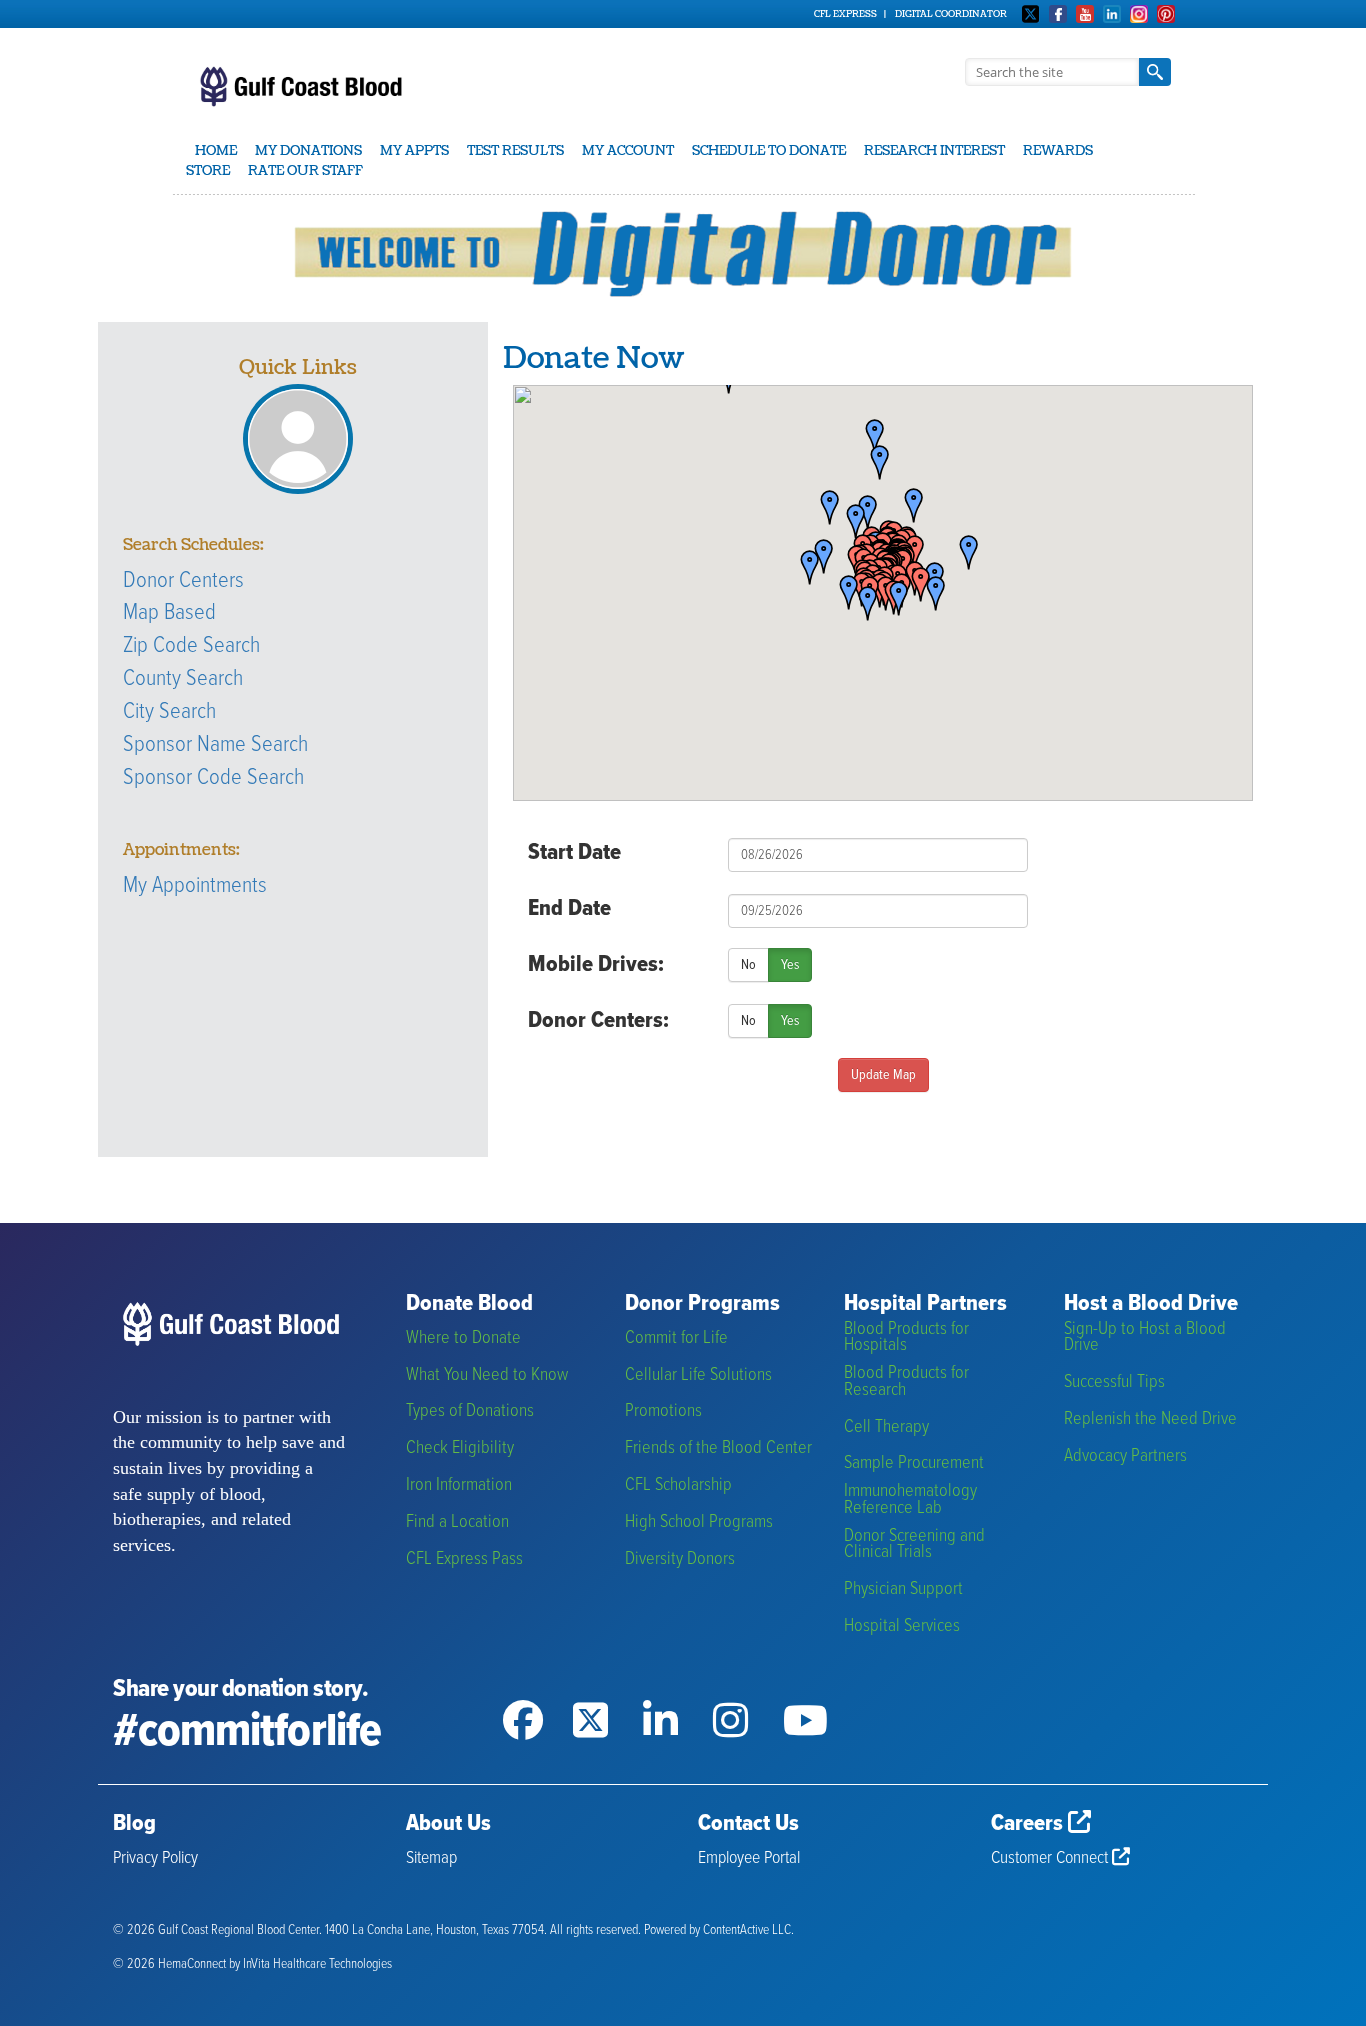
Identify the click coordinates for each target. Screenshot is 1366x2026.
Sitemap (431, 1858)
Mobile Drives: (596, 965)
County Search (183, 679)
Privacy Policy (155, 1858)
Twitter (1031, 14)
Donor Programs (702, 1304)
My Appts (414, 151)
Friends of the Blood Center (718, 1448)
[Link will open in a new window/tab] (538, 1695)
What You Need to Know (487, 1375)
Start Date (574, 853)
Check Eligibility (460, 1448)
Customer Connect (1051, 1858)
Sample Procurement (914, 1463)
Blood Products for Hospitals (906, 1337)
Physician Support (903, 1589)
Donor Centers (183, 581)
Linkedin (1112, 14)
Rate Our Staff (305, 171)
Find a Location (457, 1522)
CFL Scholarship (678, 1485)
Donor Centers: (598, 1021)
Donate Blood (469, 1304)
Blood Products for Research (906, 1381)
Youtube (1085, 14)
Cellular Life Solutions (698, 1375)
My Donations (308, 151)
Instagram (1139, 14)
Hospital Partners (925, 1304)
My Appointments (195, 886)
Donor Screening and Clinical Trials (914, 1544)
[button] (962, 553)
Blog (134, 1824)
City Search (169, 712)
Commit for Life (676, 1338)
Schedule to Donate (769, 151)
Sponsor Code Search (213, 778)
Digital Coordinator (951, 14)
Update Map (883, 1075)
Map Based (169, 613)
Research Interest (934, 151)
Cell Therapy (886, 1427)
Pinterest (1166, 14)
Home (216, 151)
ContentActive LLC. (748, 1930)
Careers (1029, 1824)
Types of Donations (470, 1411)
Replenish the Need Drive (1150, 1419)
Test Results (515, 151)
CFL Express (845, 14)
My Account (628, 151)
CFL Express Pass (464, 1559)
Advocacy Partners (1125, 1456)
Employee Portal (749, 1858)
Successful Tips (1114, 1382)
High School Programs (699, 1522)
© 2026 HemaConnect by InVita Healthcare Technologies (252, 1964)
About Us (448, 1824)
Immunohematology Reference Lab (910, 1499)
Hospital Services (902, 1626)
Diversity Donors (680, 1559)
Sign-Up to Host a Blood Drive (1145, 1337)
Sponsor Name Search (215, 745)
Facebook (1058, 14)
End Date (569, 909)
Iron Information (459, 1485)
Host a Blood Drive (1151, 1304)
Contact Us (748, 1824)
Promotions (663, 1411)
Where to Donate (463, 1338)
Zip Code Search (191, 646)
